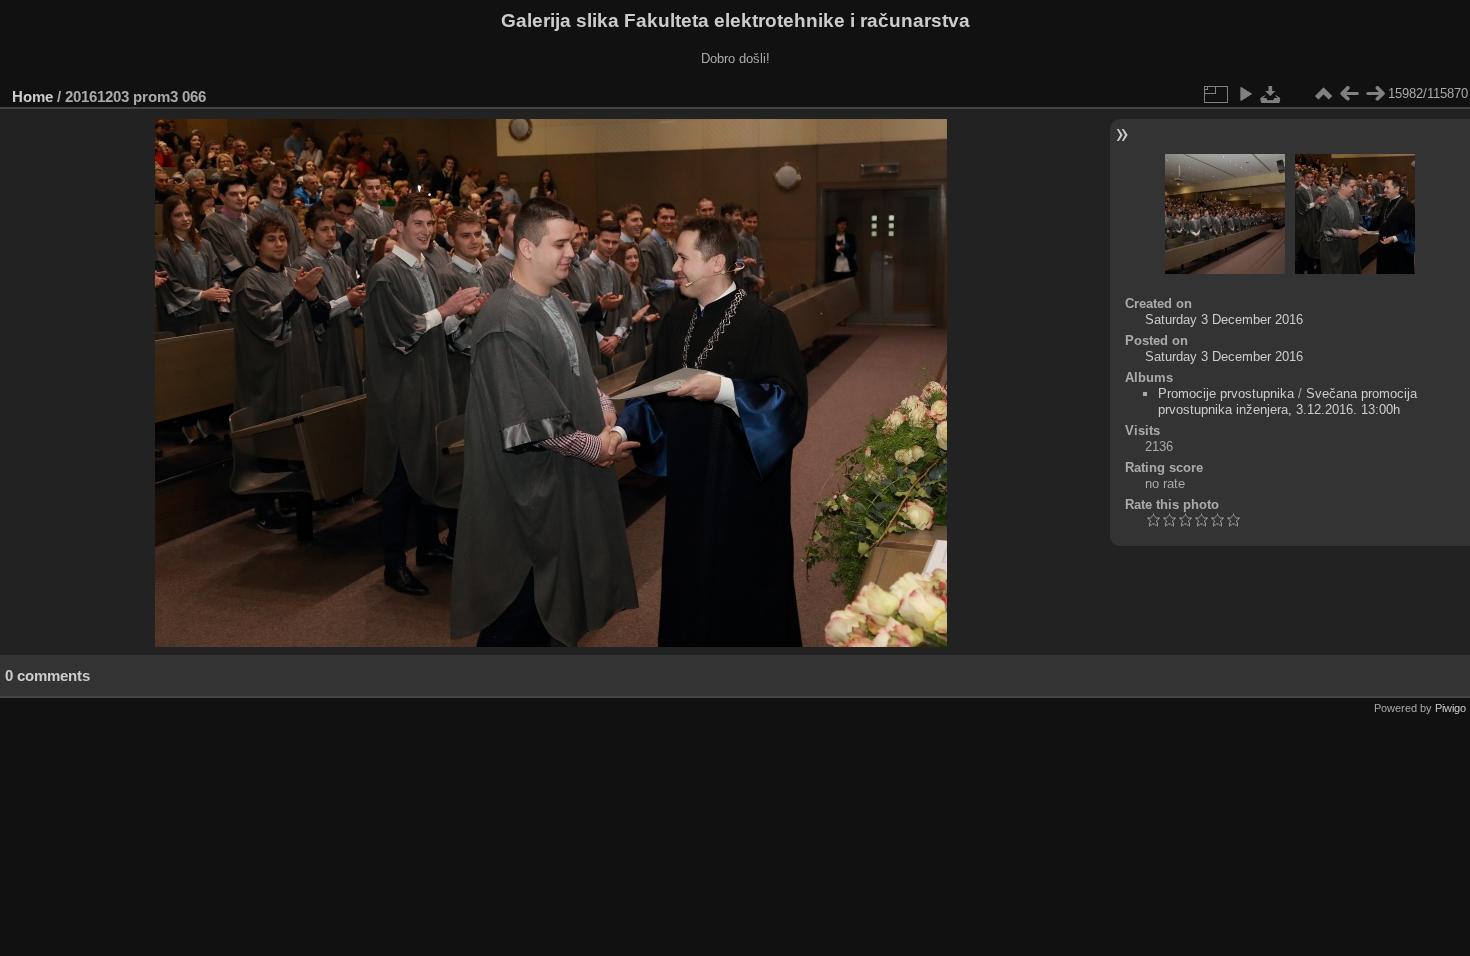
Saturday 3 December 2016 (1224, 319)
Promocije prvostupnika (1226, 393)
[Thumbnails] (1323, 94)
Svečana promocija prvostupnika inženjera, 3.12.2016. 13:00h (1287, 401)
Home (32, 96)
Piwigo (1450, 708)
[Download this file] (1271, 94)
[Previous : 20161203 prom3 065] (1349, 94)
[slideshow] (1245, 94)
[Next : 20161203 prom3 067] (1375, 94)
